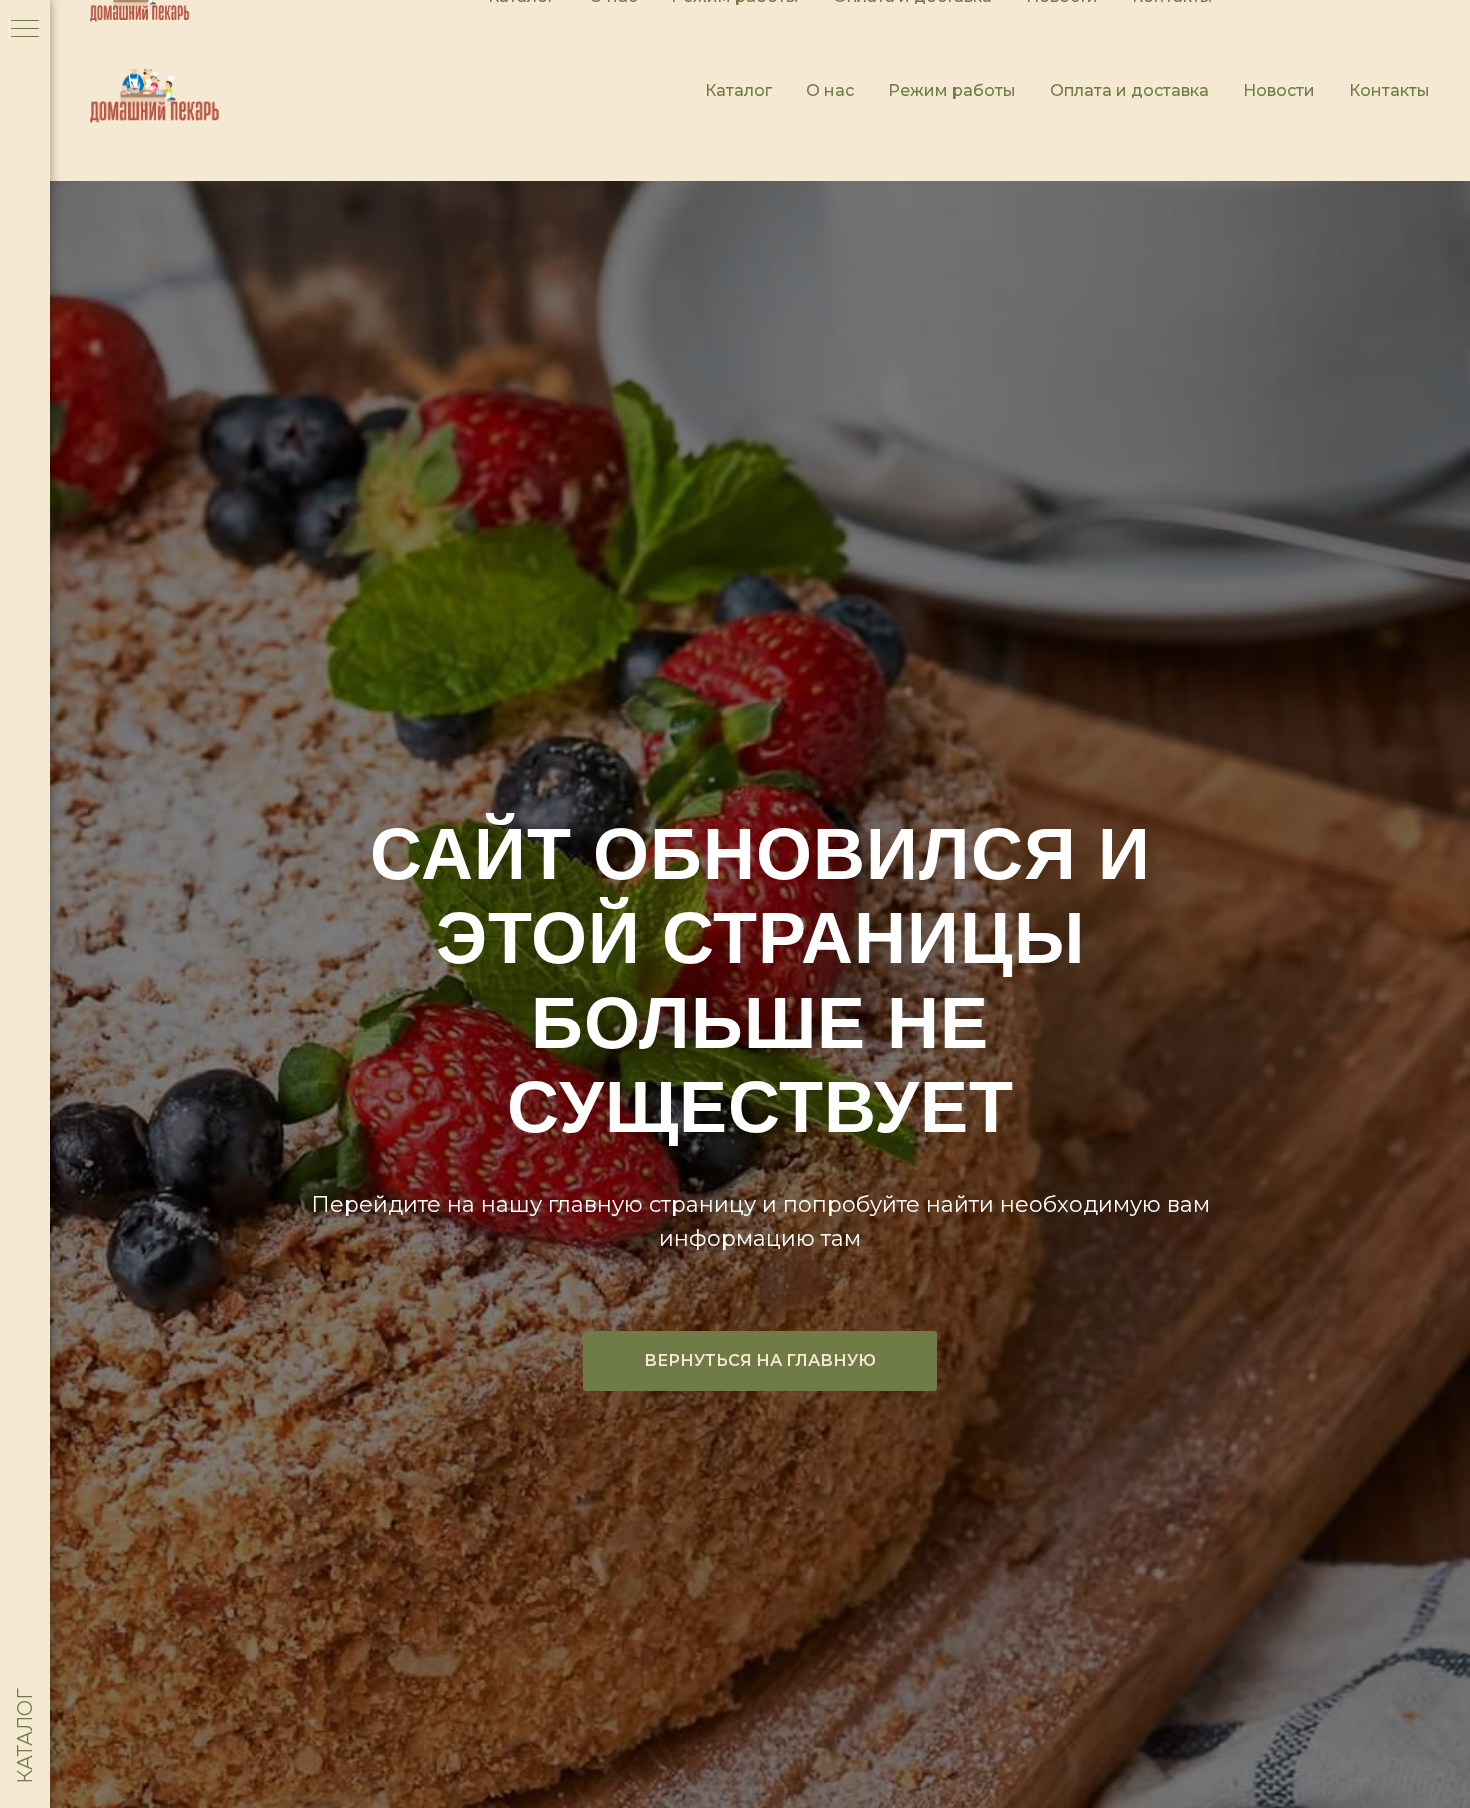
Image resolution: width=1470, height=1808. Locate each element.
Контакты (1389, 90)
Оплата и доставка (1129, 90)
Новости (1279, 90)
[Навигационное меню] (25, 30)
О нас (830, 90)
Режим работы (952, 90)
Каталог (738, 90)
